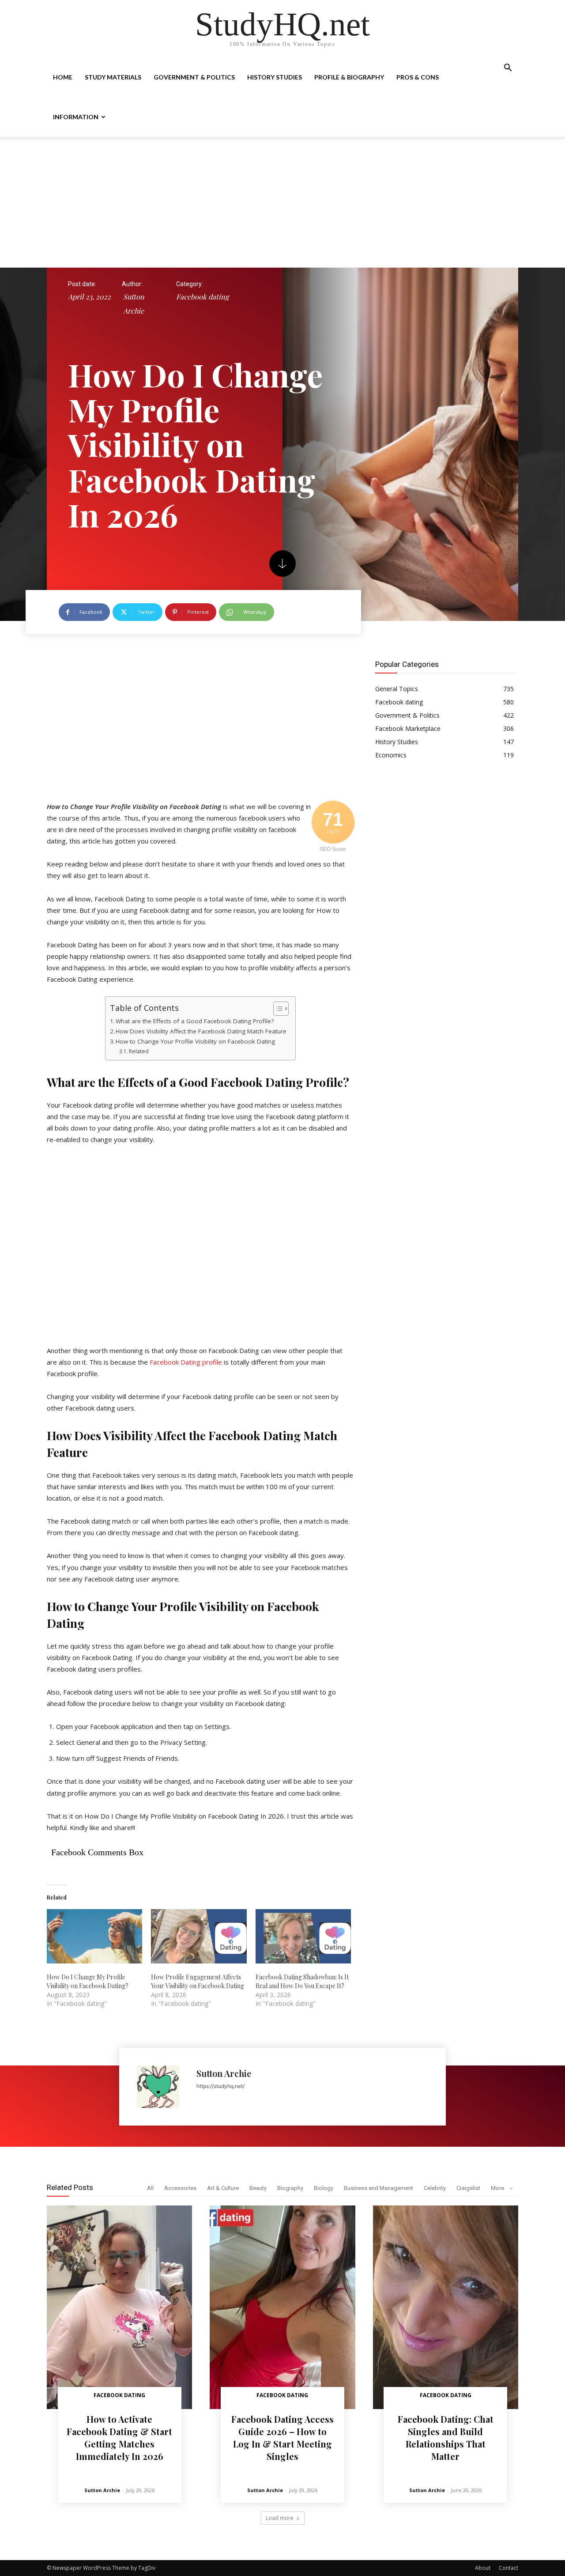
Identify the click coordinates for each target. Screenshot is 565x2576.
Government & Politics (194, 77)
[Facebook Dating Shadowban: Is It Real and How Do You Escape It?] (303, 1937)
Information (76, 117)
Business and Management (379, 2188)
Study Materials (113, 77)
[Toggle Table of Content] (277, 1009)
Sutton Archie (134, 304)
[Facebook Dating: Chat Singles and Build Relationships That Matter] (446, 2307)
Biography (290, 2188)
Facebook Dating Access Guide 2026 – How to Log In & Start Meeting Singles (282, 2438)
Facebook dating (202, 297)
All (150, 2188)
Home (63, 77)
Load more (280, 2518)
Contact (508, 2568)
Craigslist (468, 2188)
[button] (508, 69)
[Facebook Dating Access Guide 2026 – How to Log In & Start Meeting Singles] (282, 2307)
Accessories (180, 2188)
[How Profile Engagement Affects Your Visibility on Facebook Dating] (199, 1937)
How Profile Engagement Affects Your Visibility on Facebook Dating (198, 1981)
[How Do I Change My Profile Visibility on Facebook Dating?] (94, 1937)
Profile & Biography (349, 77)
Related (139, 1051)
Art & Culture (223, 2188)
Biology (324, 2188)
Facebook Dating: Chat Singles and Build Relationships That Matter (446, 2438)
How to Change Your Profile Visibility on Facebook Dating (195, 1041)
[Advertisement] (282, 202)
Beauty (258, 2188)
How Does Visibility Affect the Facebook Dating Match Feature (201, 1031)
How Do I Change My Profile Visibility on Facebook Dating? (88, 1981)
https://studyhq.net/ (220, 2086)
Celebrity (435, 2188)
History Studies (275, 77)
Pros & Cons (418, 77)
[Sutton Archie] (162, 2087)
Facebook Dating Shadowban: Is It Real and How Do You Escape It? (302, 1981)
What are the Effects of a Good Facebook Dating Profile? (195, 1021)
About (483, 2568)
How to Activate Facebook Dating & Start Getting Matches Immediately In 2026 (119, 2438)
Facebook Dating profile (186, 1362)
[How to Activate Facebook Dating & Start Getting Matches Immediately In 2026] (119, 2307)
